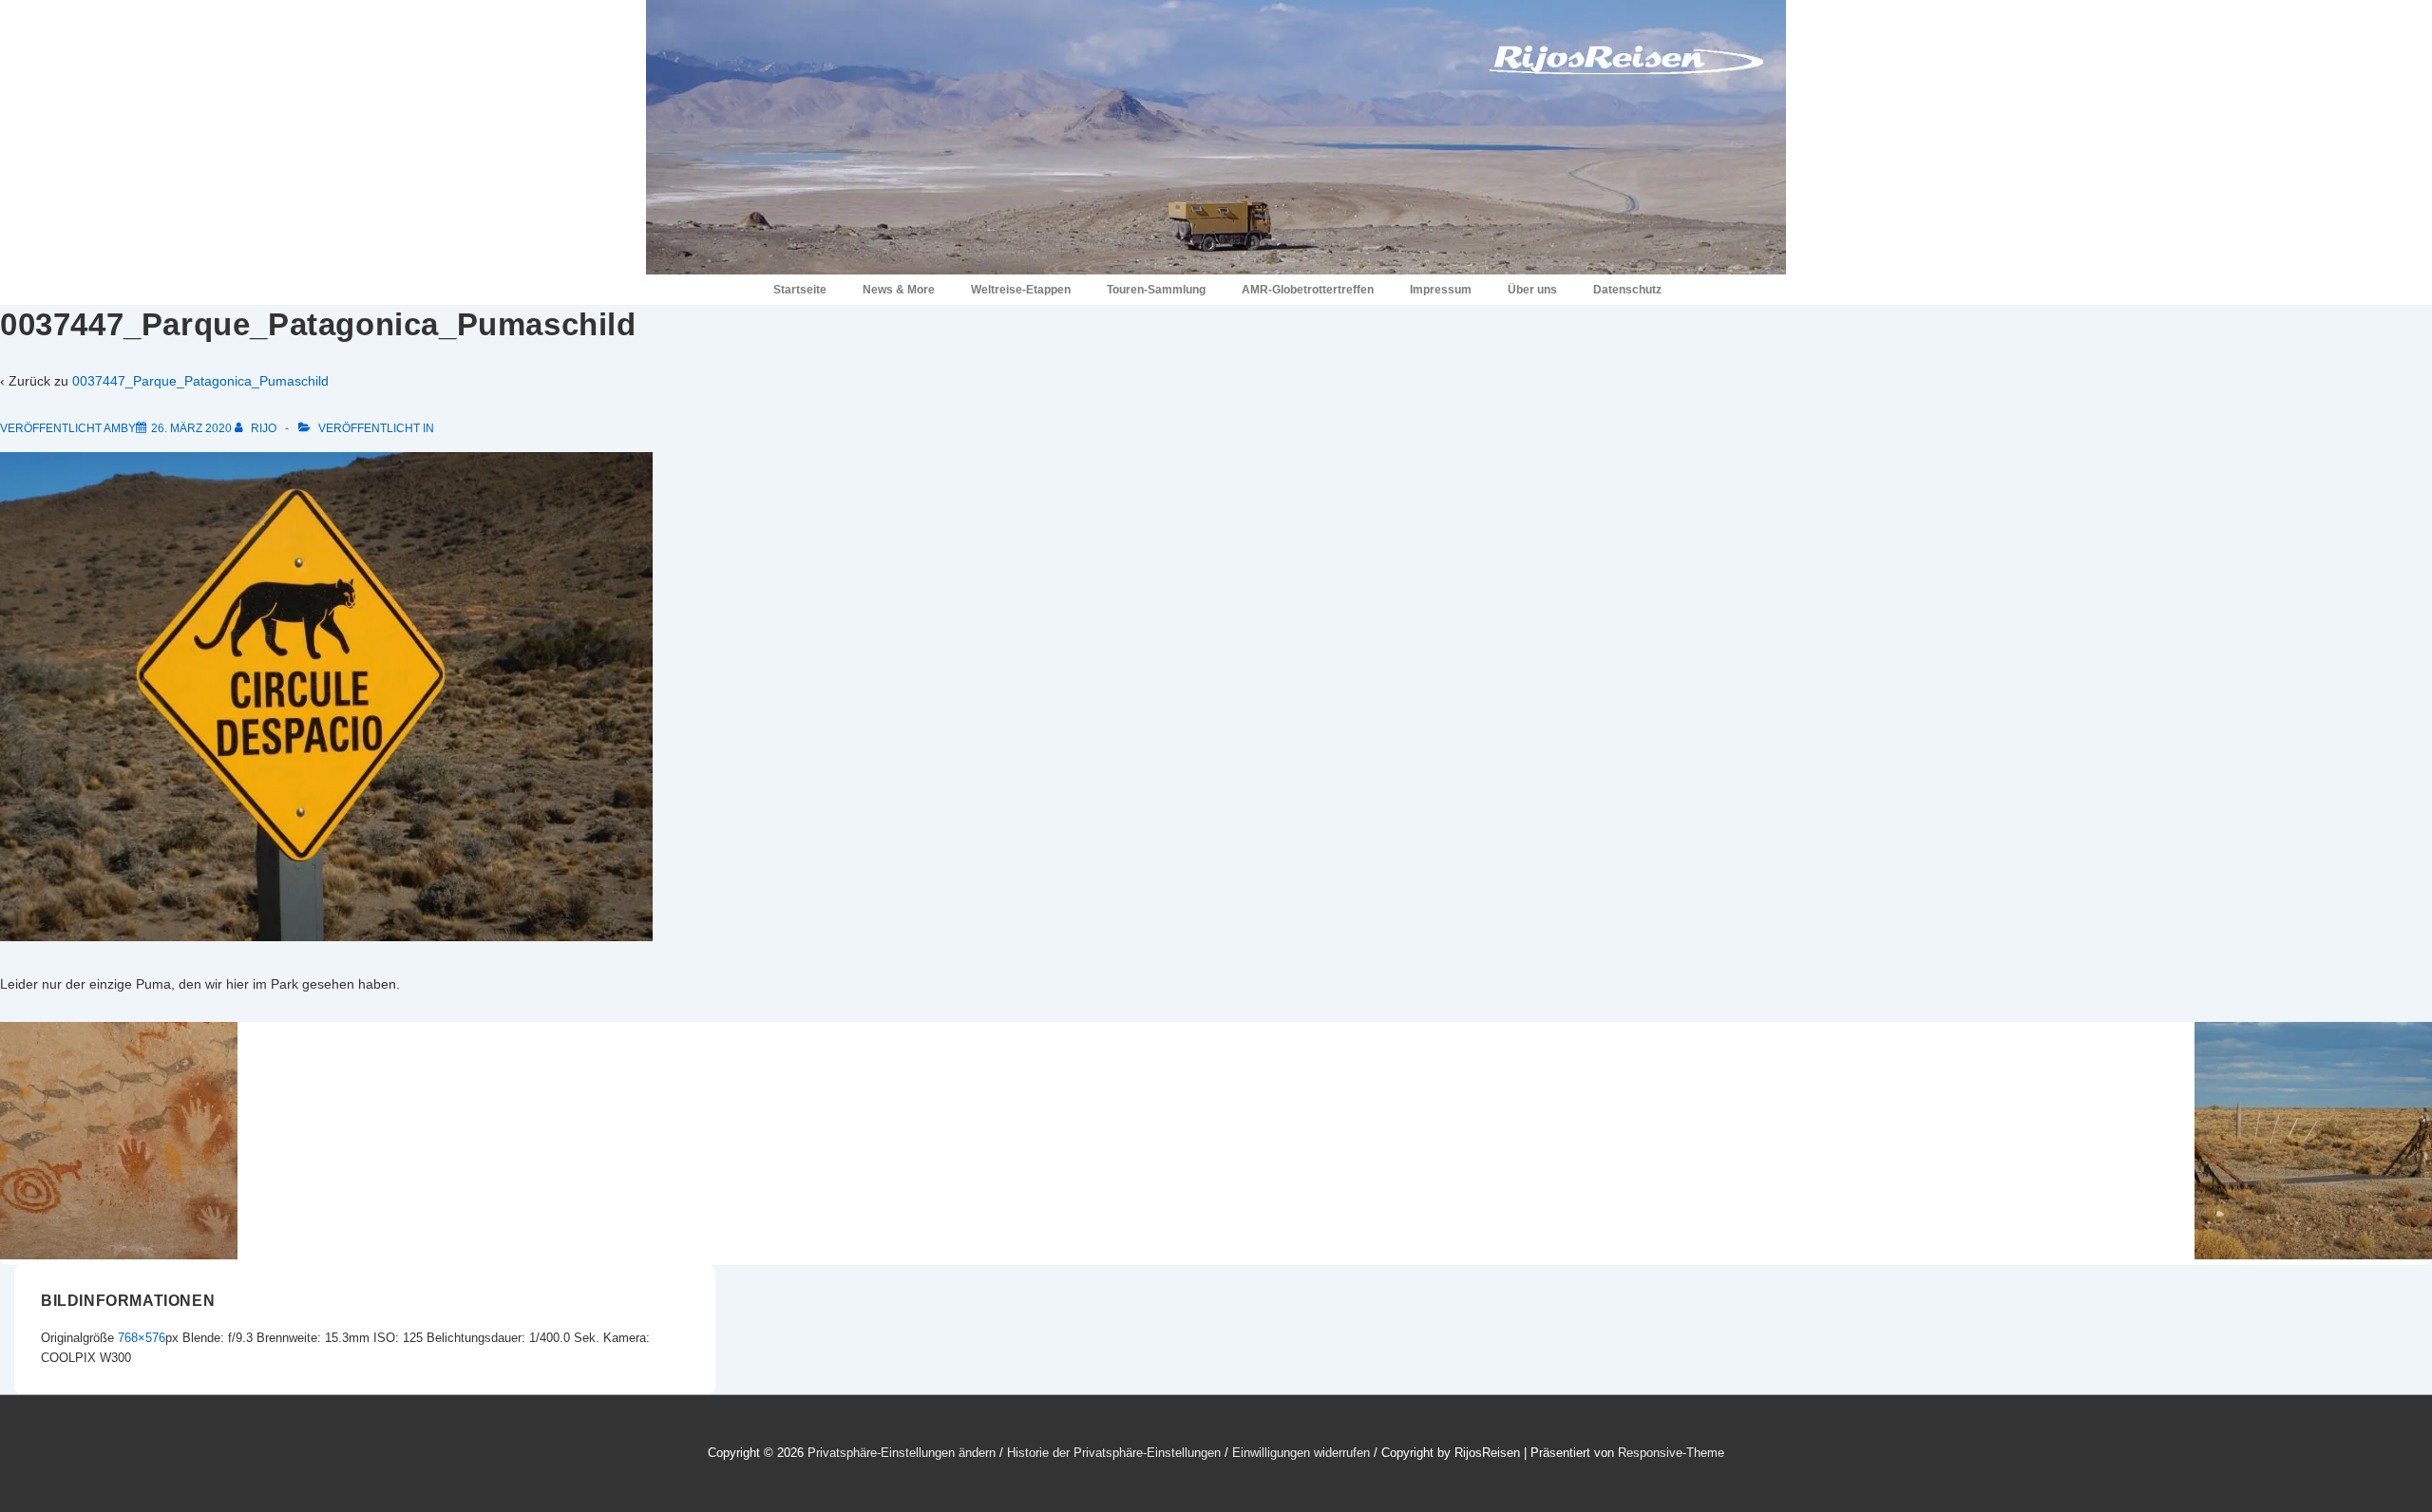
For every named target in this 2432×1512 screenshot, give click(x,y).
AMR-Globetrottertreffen (1308, 290)
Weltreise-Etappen (1021, 290)
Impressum (1441, 290)
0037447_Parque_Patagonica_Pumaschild (200, 381)
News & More (899, 290)
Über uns (1532, 290)
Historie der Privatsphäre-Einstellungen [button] (1114, 1453)
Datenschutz (1627, 290)
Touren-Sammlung (1156, 290)
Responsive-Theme (1671, 1453)
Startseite (800, 290)
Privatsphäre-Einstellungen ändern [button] (902, 1453)
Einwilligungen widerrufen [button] (1301, 1453)
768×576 (142, 1338)
